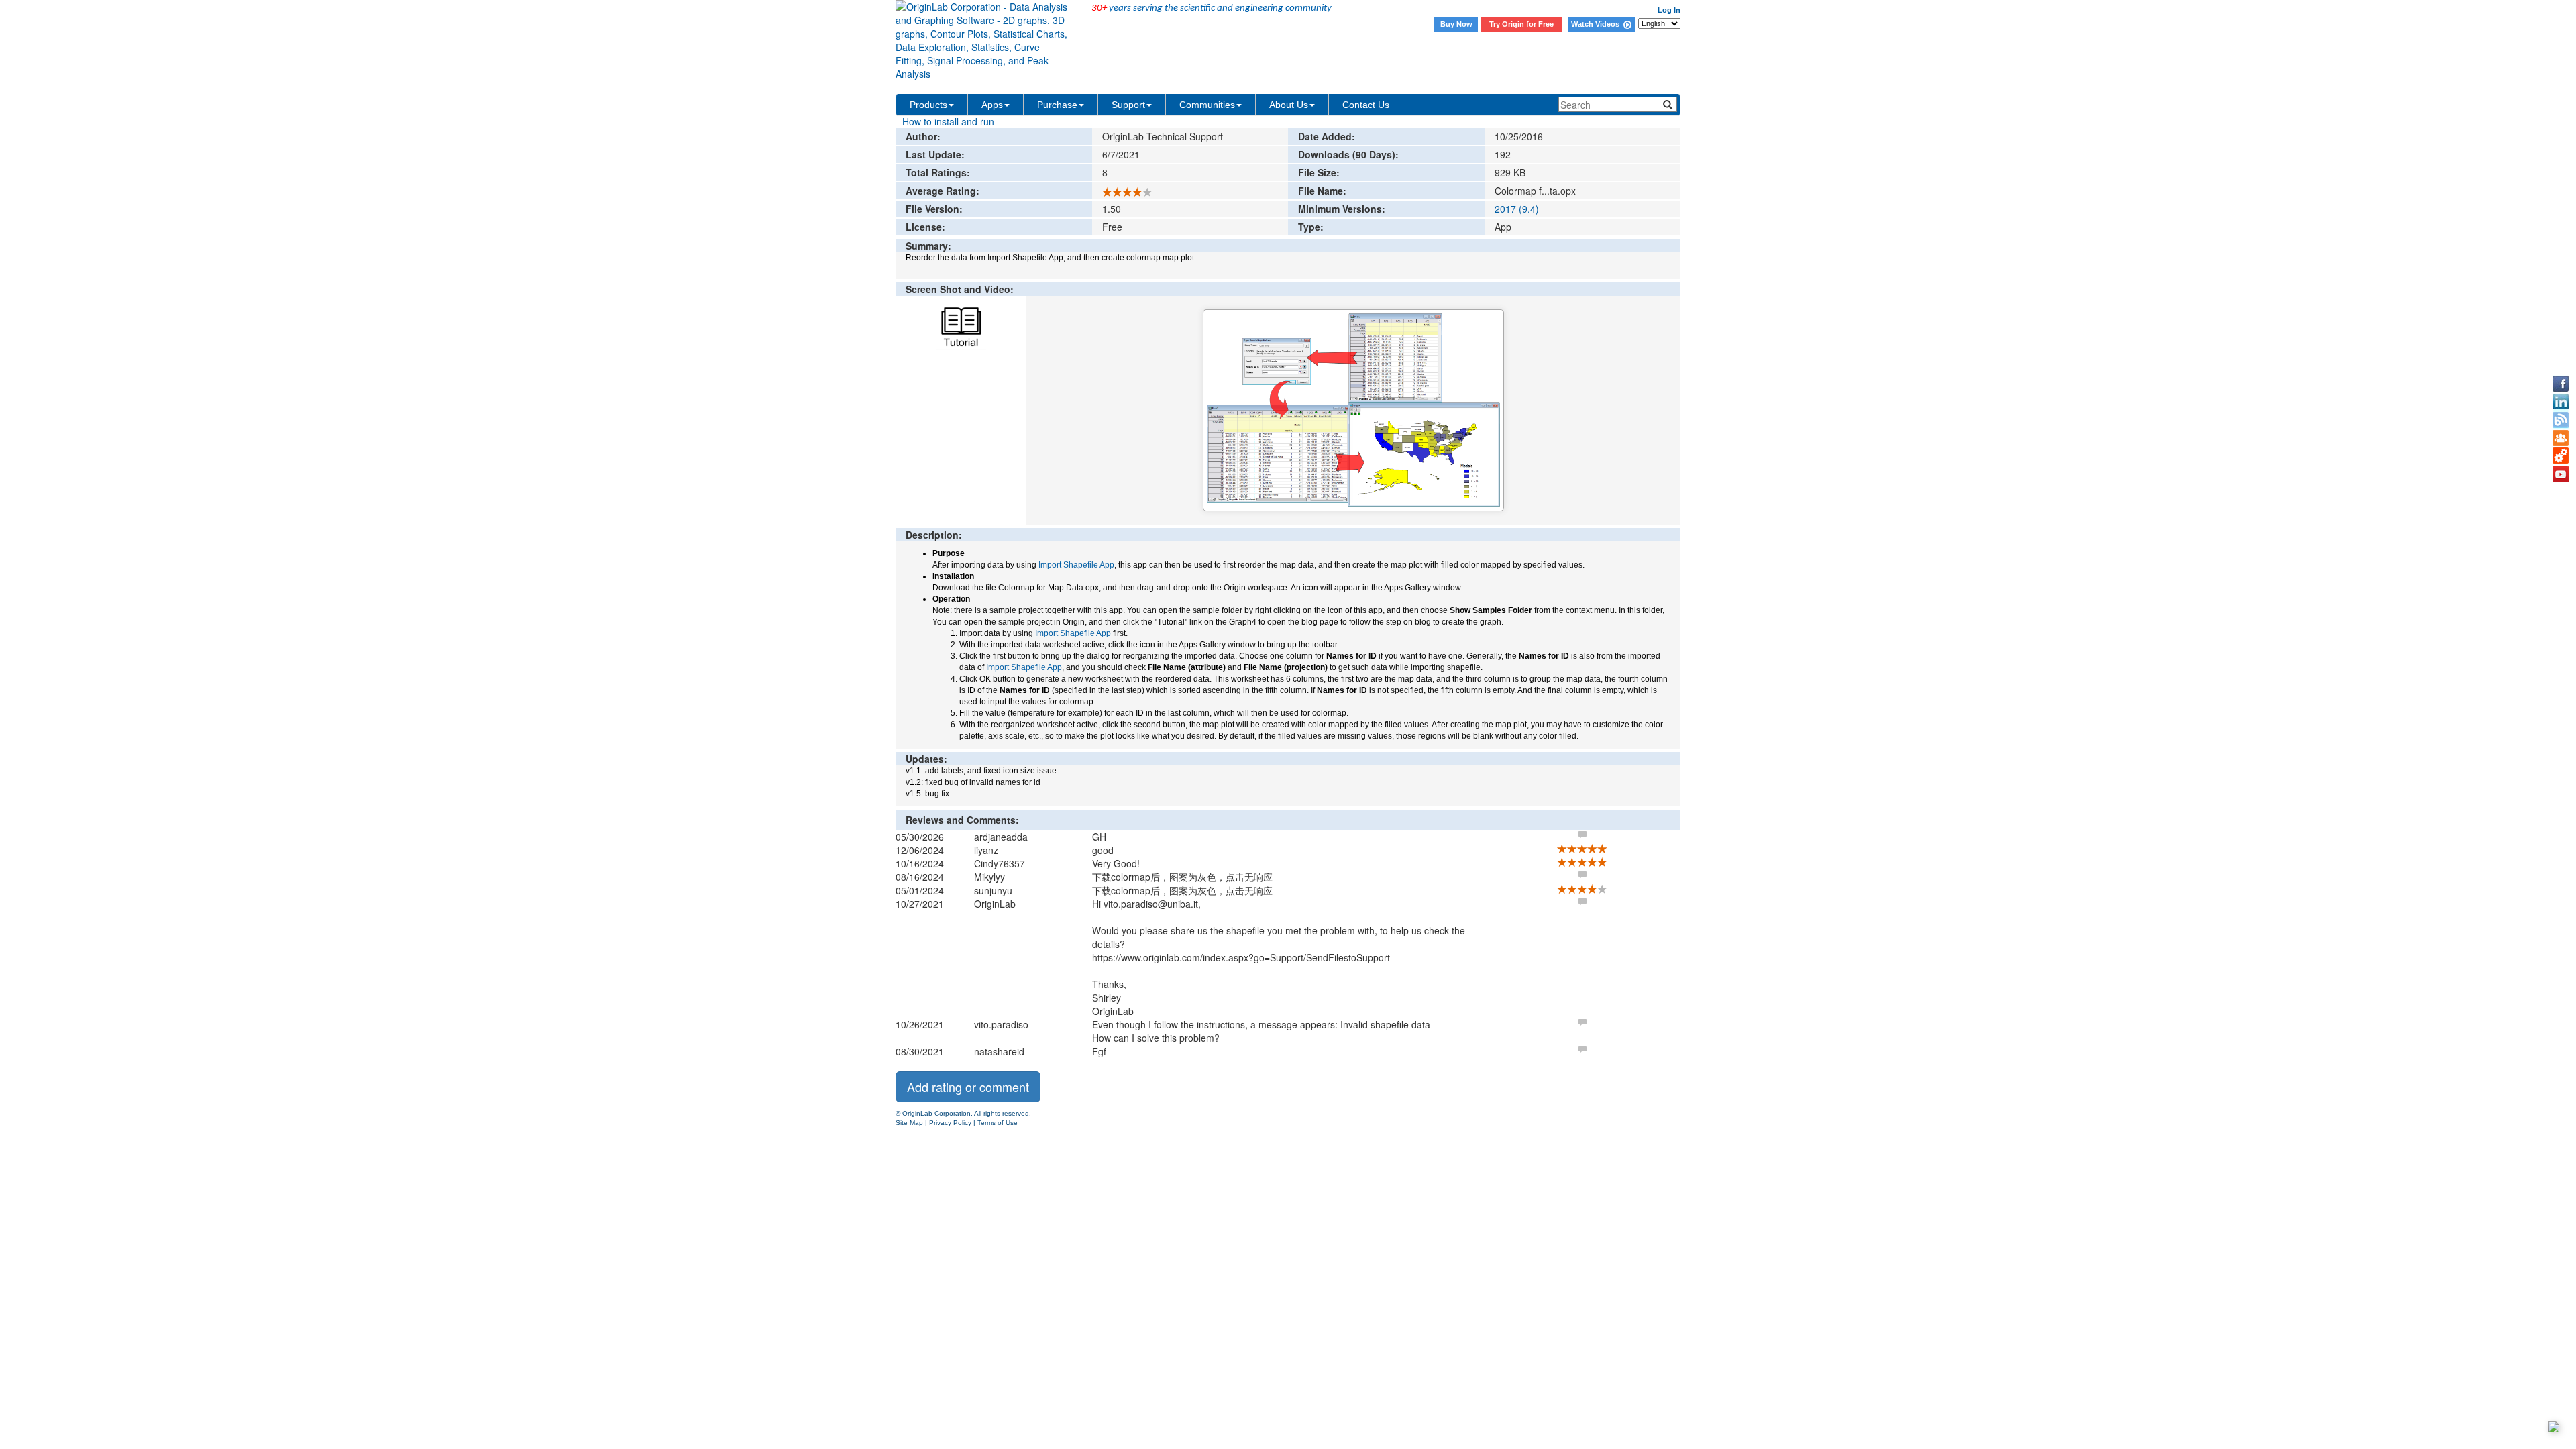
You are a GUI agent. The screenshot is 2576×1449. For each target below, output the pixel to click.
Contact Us (1366, 105)
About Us (1289, 105)
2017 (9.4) (1517, 209)
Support (1128, 105)
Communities (1207, 105)
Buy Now (1456, 24)
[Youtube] (2561, 474)
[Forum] (2561, 438)
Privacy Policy (950, 1123)
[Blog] (2561, 420)
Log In (1669, 10)
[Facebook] (2561, 384)
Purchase (1057, 105)
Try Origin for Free (1521, 24)
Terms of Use (998, 1123)
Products (928, 105)
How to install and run (948, 121)
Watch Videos (1597, 24)
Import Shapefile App (1076, 565)
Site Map (909, 1123)
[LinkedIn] (2561, 402)
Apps (992, 105)
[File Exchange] (2561, 456)
